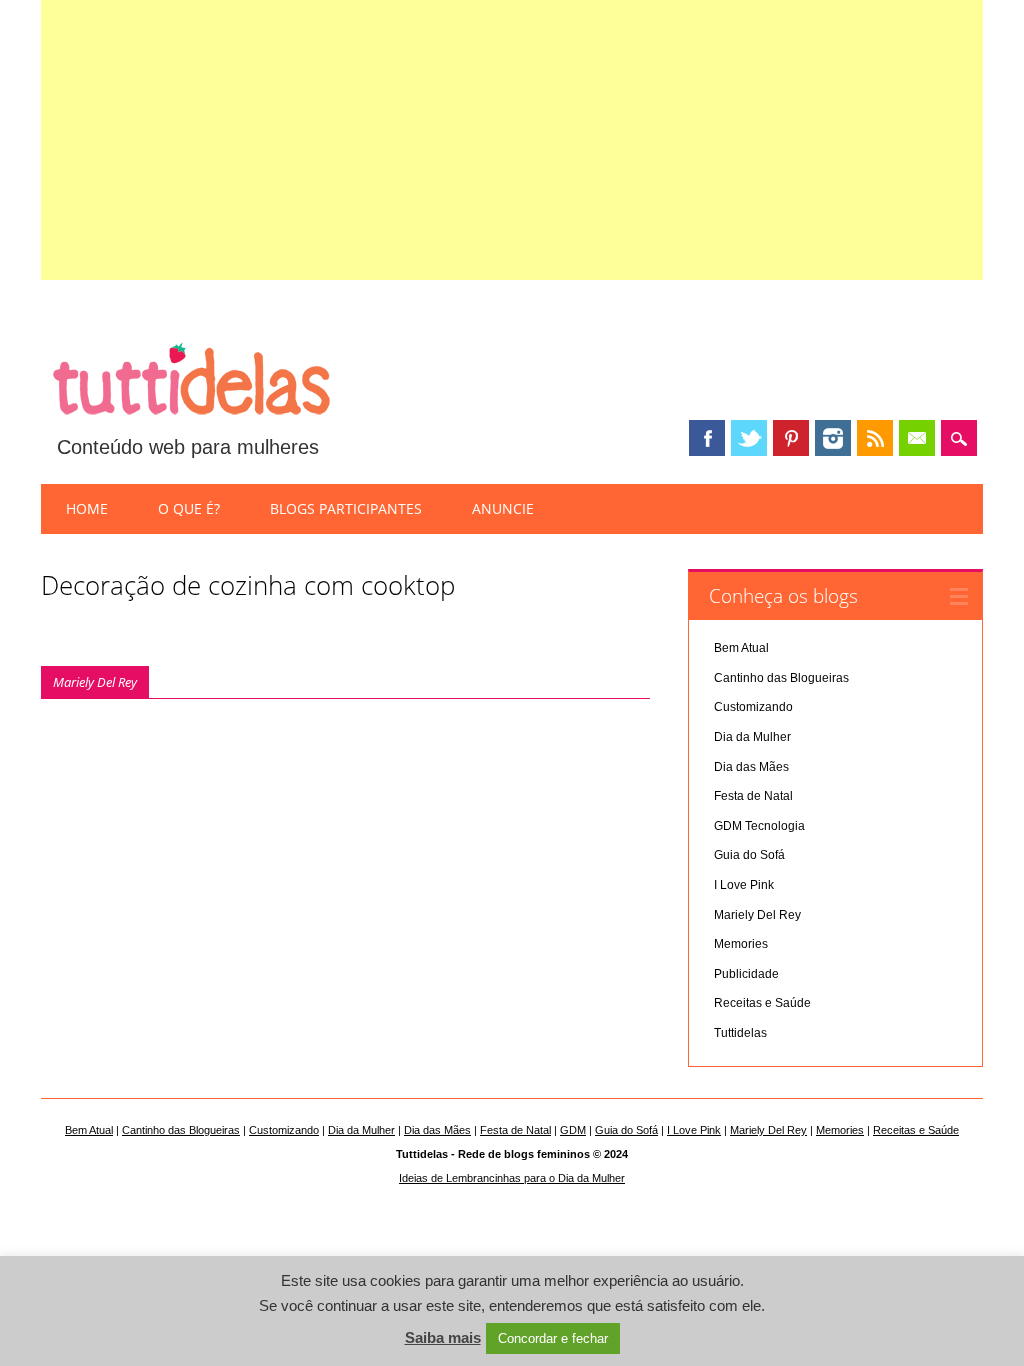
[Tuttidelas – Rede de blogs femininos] (191, 423)
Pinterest (791, 438)
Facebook (707, 438)
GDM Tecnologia (759, 826)
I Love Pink (744, 885)
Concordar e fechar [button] (553, 1338)
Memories (741, 944)
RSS (875, 438)
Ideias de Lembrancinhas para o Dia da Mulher (512, 1178)
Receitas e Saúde (762, 1003)
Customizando (753, 707)
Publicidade (746, 974)
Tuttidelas (740, 1033)
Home (87, 508)
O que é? (189, 508)
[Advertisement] (512, 140)
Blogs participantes (346, 508)
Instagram (833, 438)
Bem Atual (741, 648)
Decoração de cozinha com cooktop (248, 585)
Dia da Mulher (752, 737)
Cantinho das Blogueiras (781, 678)
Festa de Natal (753, 796)
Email (917, 438)
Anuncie (503, 508)
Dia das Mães (751, 767)
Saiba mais (443, 1337)
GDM (573, 1130)
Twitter (749, 438)
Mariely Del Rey (95, 682)
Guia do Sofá (749, 855)
